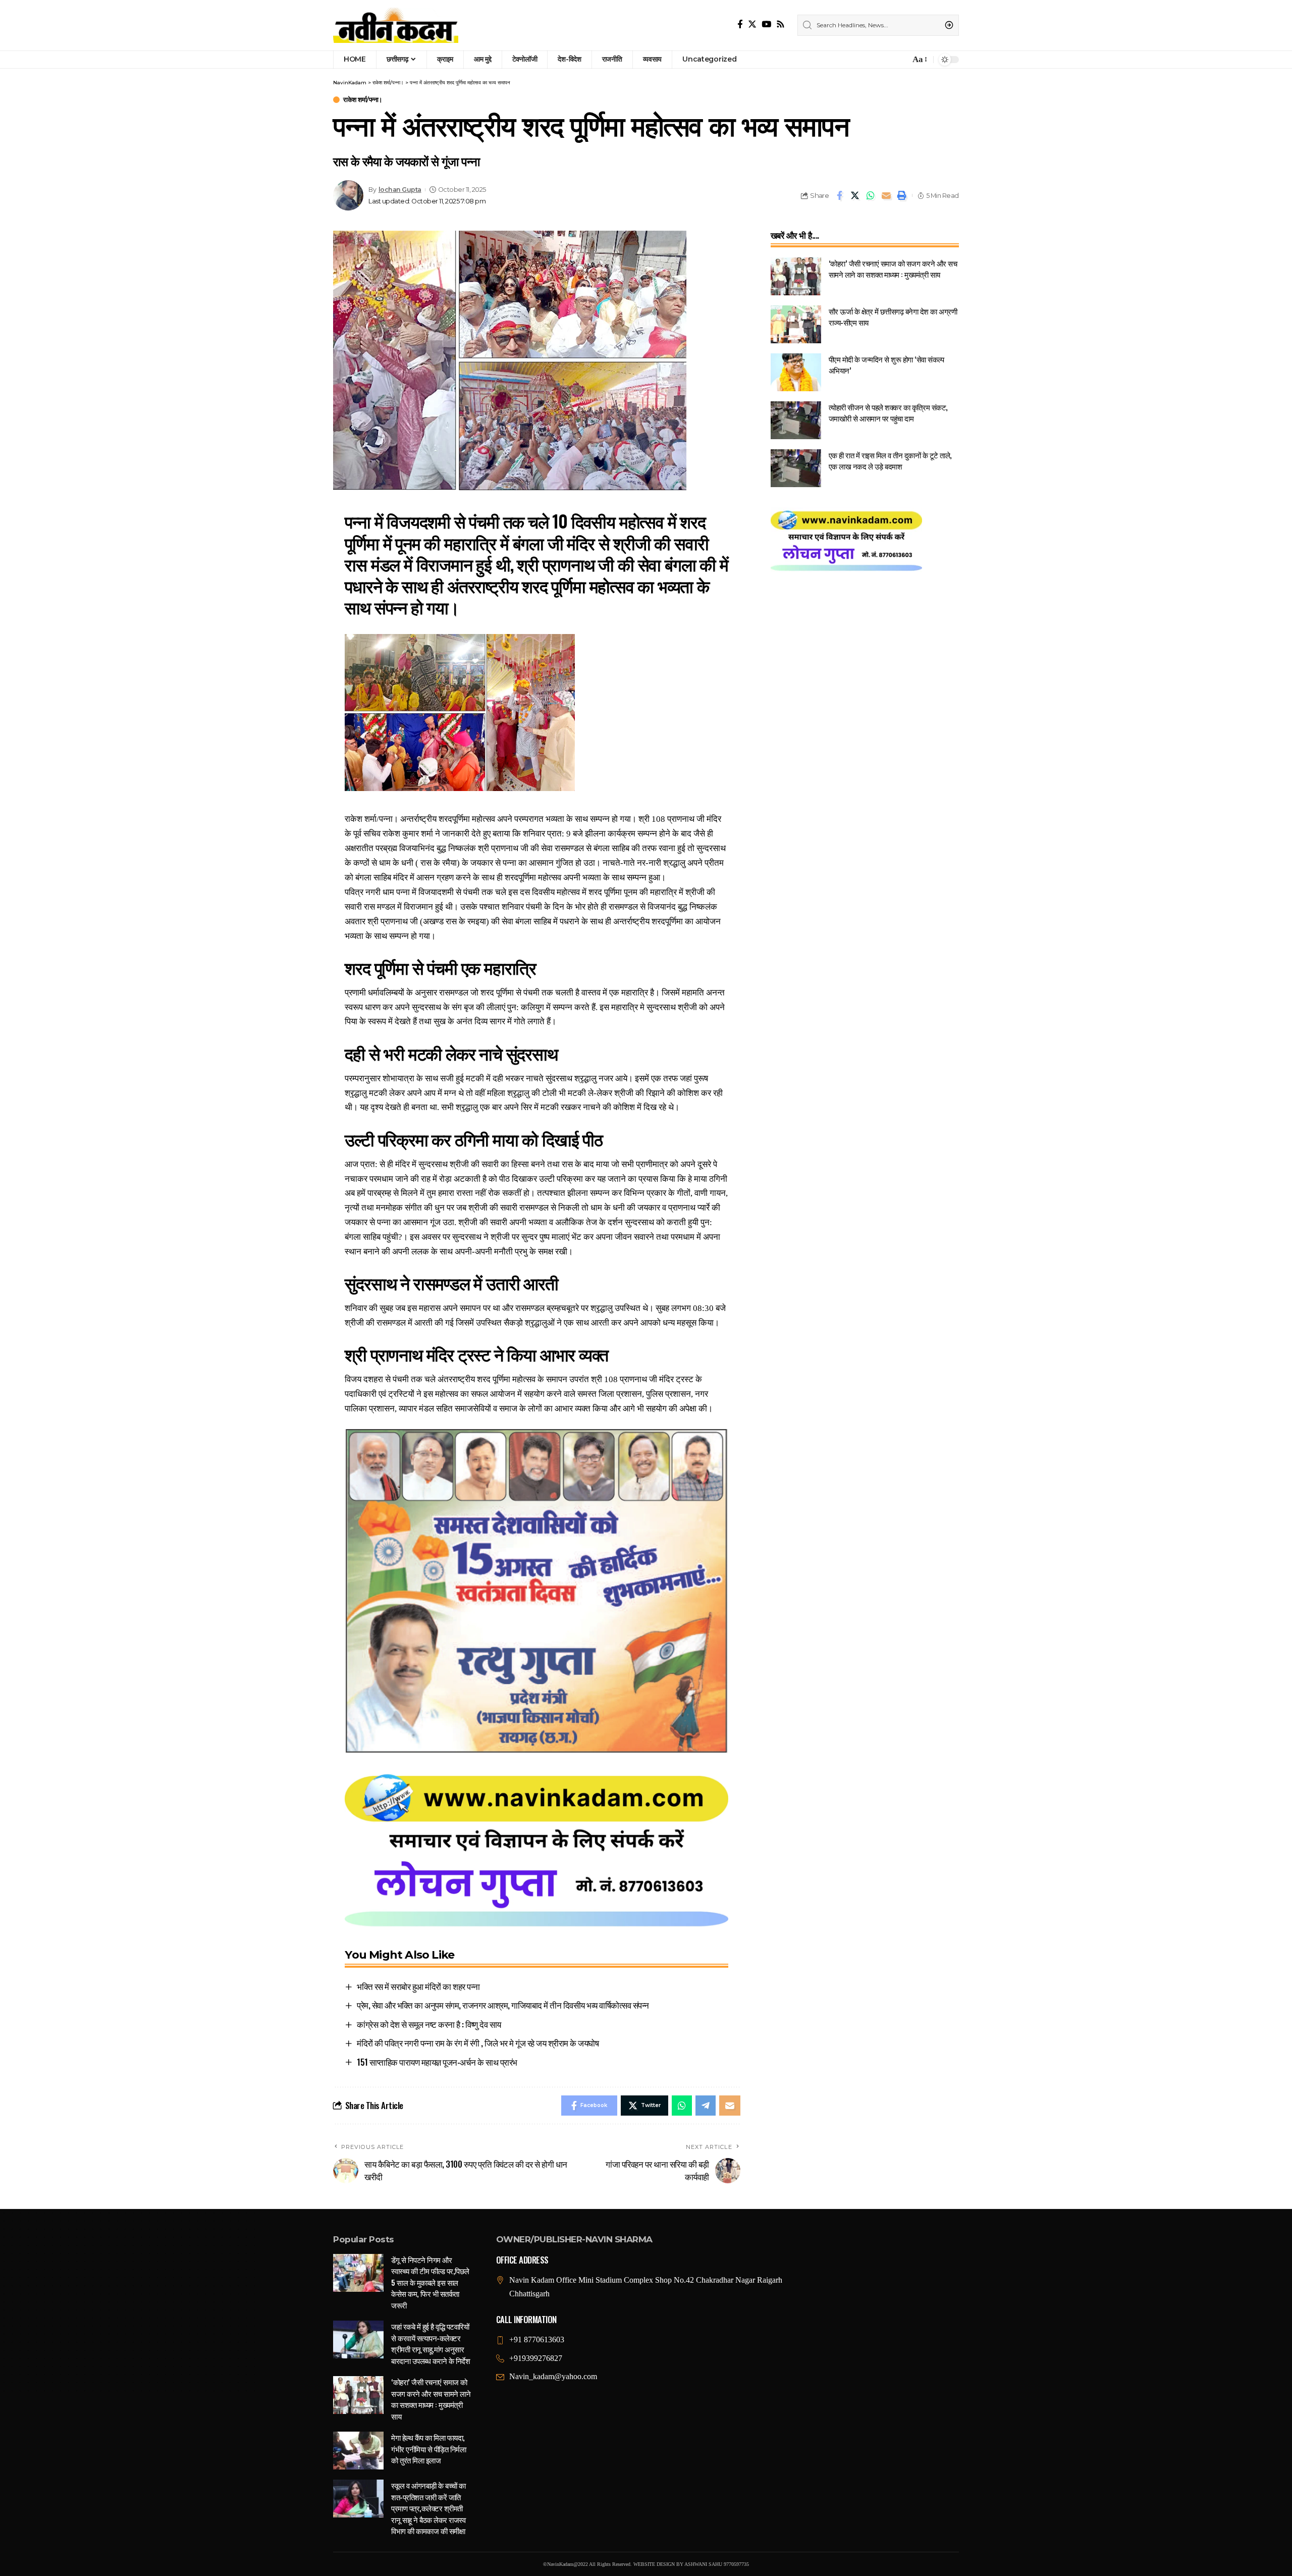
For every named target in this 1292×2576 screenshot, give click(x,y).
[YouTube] (766, 24)
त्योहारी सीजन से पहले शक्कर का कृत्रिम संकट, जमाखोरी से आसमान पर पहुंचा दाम (888, 413)
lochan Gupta (400, 190)
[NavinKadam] (396, 25)
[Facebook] (740, 24)
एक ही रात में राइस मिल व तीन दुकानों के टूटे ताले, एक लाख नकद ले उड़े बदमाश (890, 461)
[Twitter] (752, 24)
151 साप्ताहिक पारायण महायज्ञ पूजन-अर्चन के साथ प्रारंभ (437, 2062)
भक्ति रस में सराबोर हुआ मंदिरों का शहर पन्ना (418, 1986)
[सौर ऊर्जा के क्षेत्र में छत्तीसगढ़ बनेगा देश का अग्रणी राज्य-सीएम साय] (796, 324)
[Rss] (780, 24)
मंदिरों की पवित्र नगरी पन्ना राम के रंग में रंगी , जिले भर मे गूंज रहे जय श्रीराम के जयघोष (478, 2043)
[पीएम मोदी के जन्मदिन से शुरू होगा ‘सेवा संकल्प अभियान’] (796, 372)
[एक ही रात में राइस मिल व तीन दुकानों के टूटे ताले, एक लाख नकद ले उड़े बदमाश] (796, 468)
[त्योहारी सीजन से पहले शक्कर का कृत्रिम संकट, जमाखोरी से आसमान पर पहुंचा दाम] (796, 420)
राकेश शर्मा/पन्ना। (363, 100)
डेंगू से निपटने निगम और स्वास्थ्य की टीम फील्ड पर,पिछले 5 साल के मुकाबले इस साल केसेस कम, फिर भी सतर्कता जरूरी (430, 2282)
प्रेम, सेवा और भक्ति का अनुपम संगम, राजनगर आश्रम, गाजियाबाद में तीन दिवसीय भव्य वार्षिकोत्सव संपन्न (503, 2005)
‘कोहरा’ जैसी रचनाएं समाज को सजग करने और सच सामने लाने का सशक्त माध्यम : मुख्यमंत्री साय (893, 269)
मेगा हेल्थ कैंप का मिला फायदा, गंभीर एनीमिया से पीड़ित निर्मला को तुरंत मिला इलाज (428, 2449)
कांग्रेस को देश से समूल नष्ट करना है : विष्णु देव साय (429, 2024)
